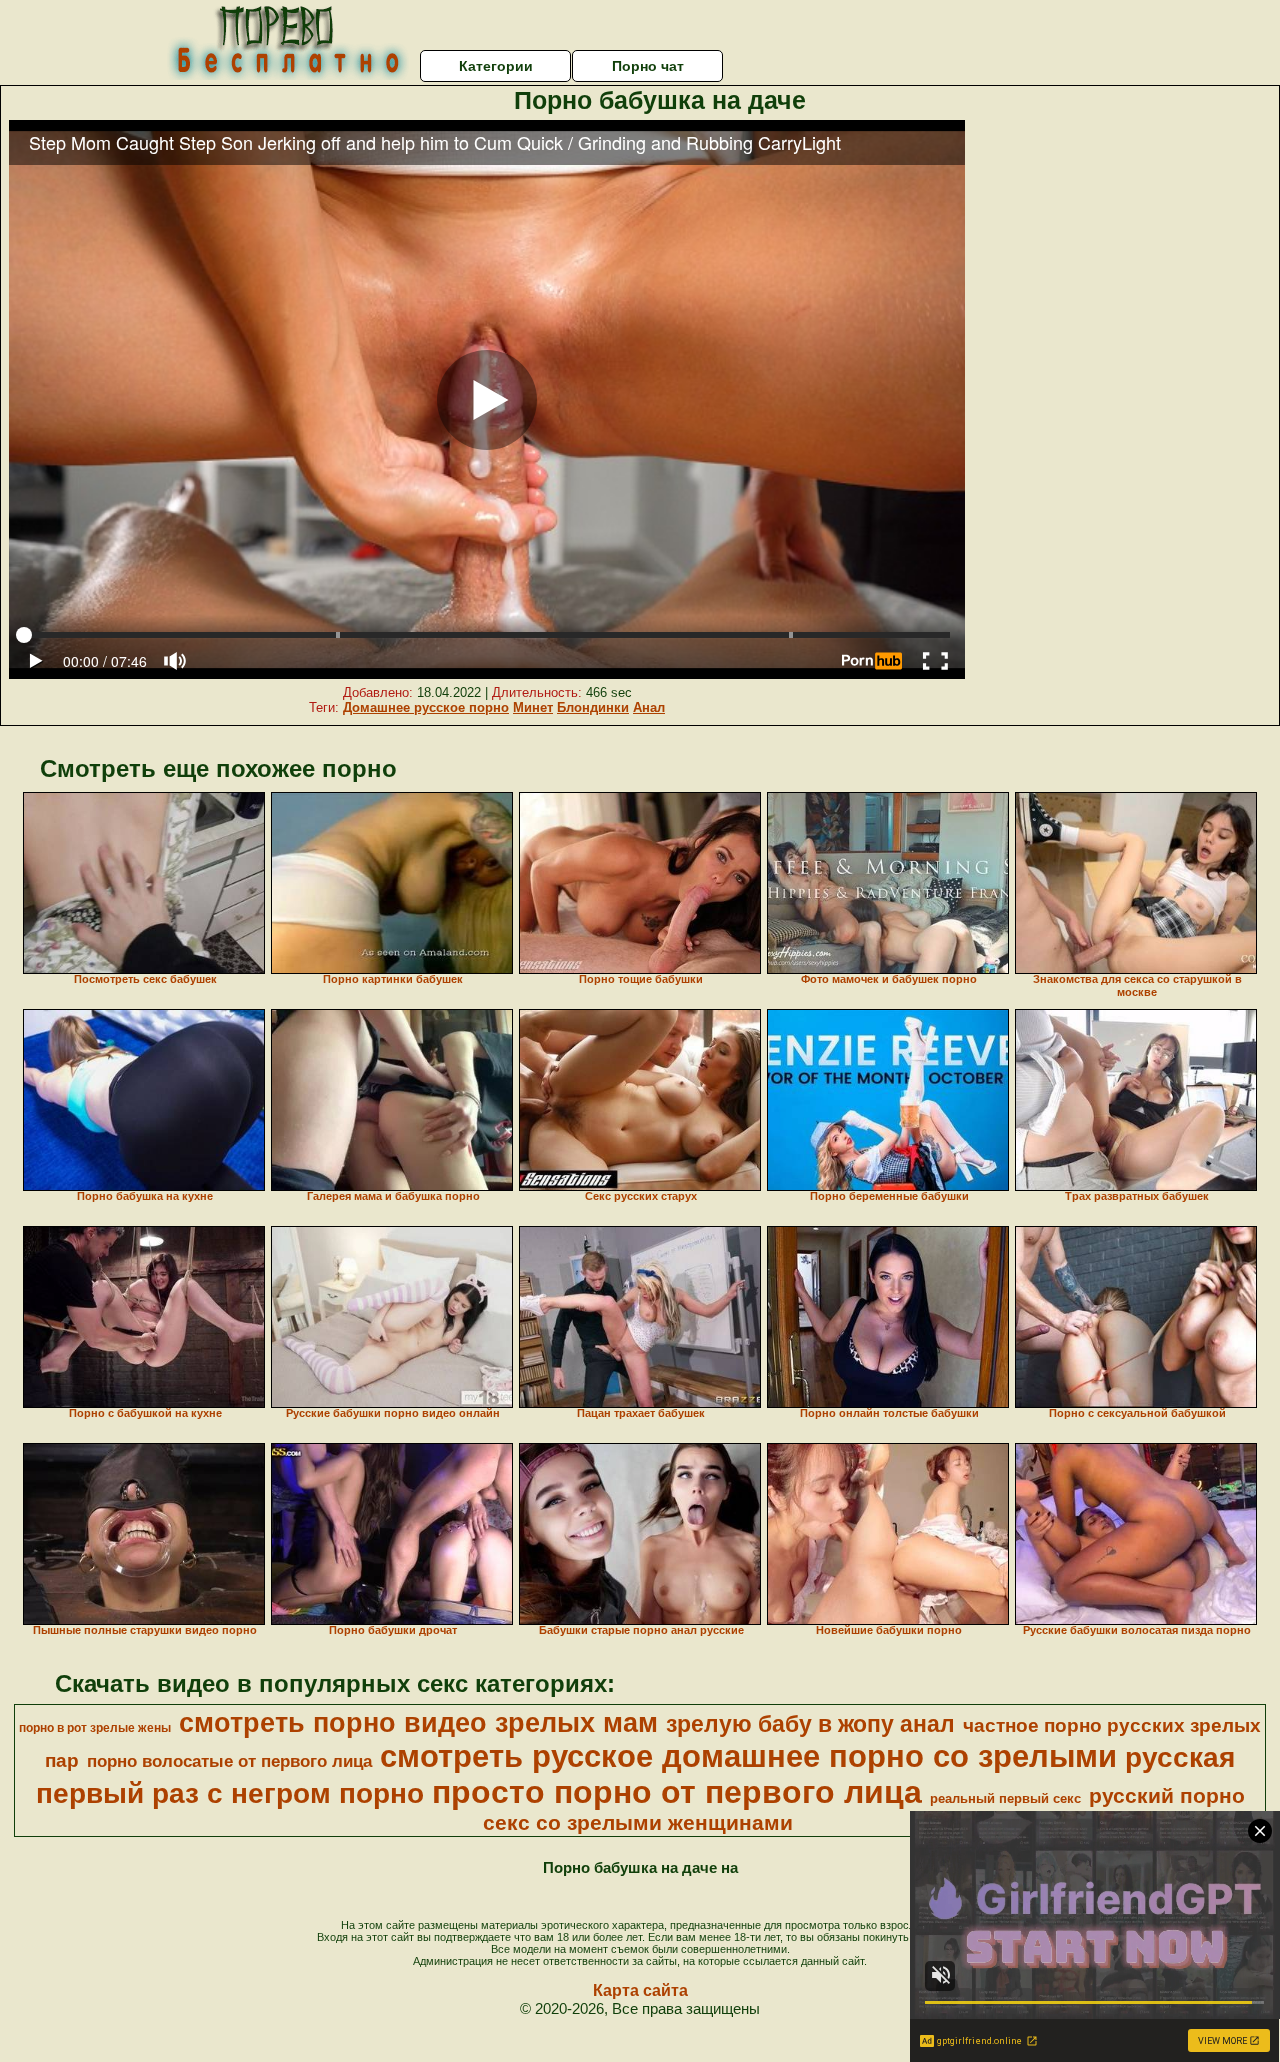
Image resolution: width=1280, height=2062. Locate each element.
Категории (496, 66)
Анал (649, 707)
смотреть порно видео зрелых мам (418, 1723)
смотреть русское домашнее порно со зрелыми (748, 1756)
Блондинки (593, 707)
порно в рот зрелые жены (95, 1728)
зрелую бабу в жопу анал (810, 1724)
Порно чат (648, 66)
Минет (533, 707)
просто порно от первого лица (677, 1792)
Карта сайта (640, 1990)
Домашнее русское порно (426, 707)
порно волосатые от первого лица (229, 1761)
